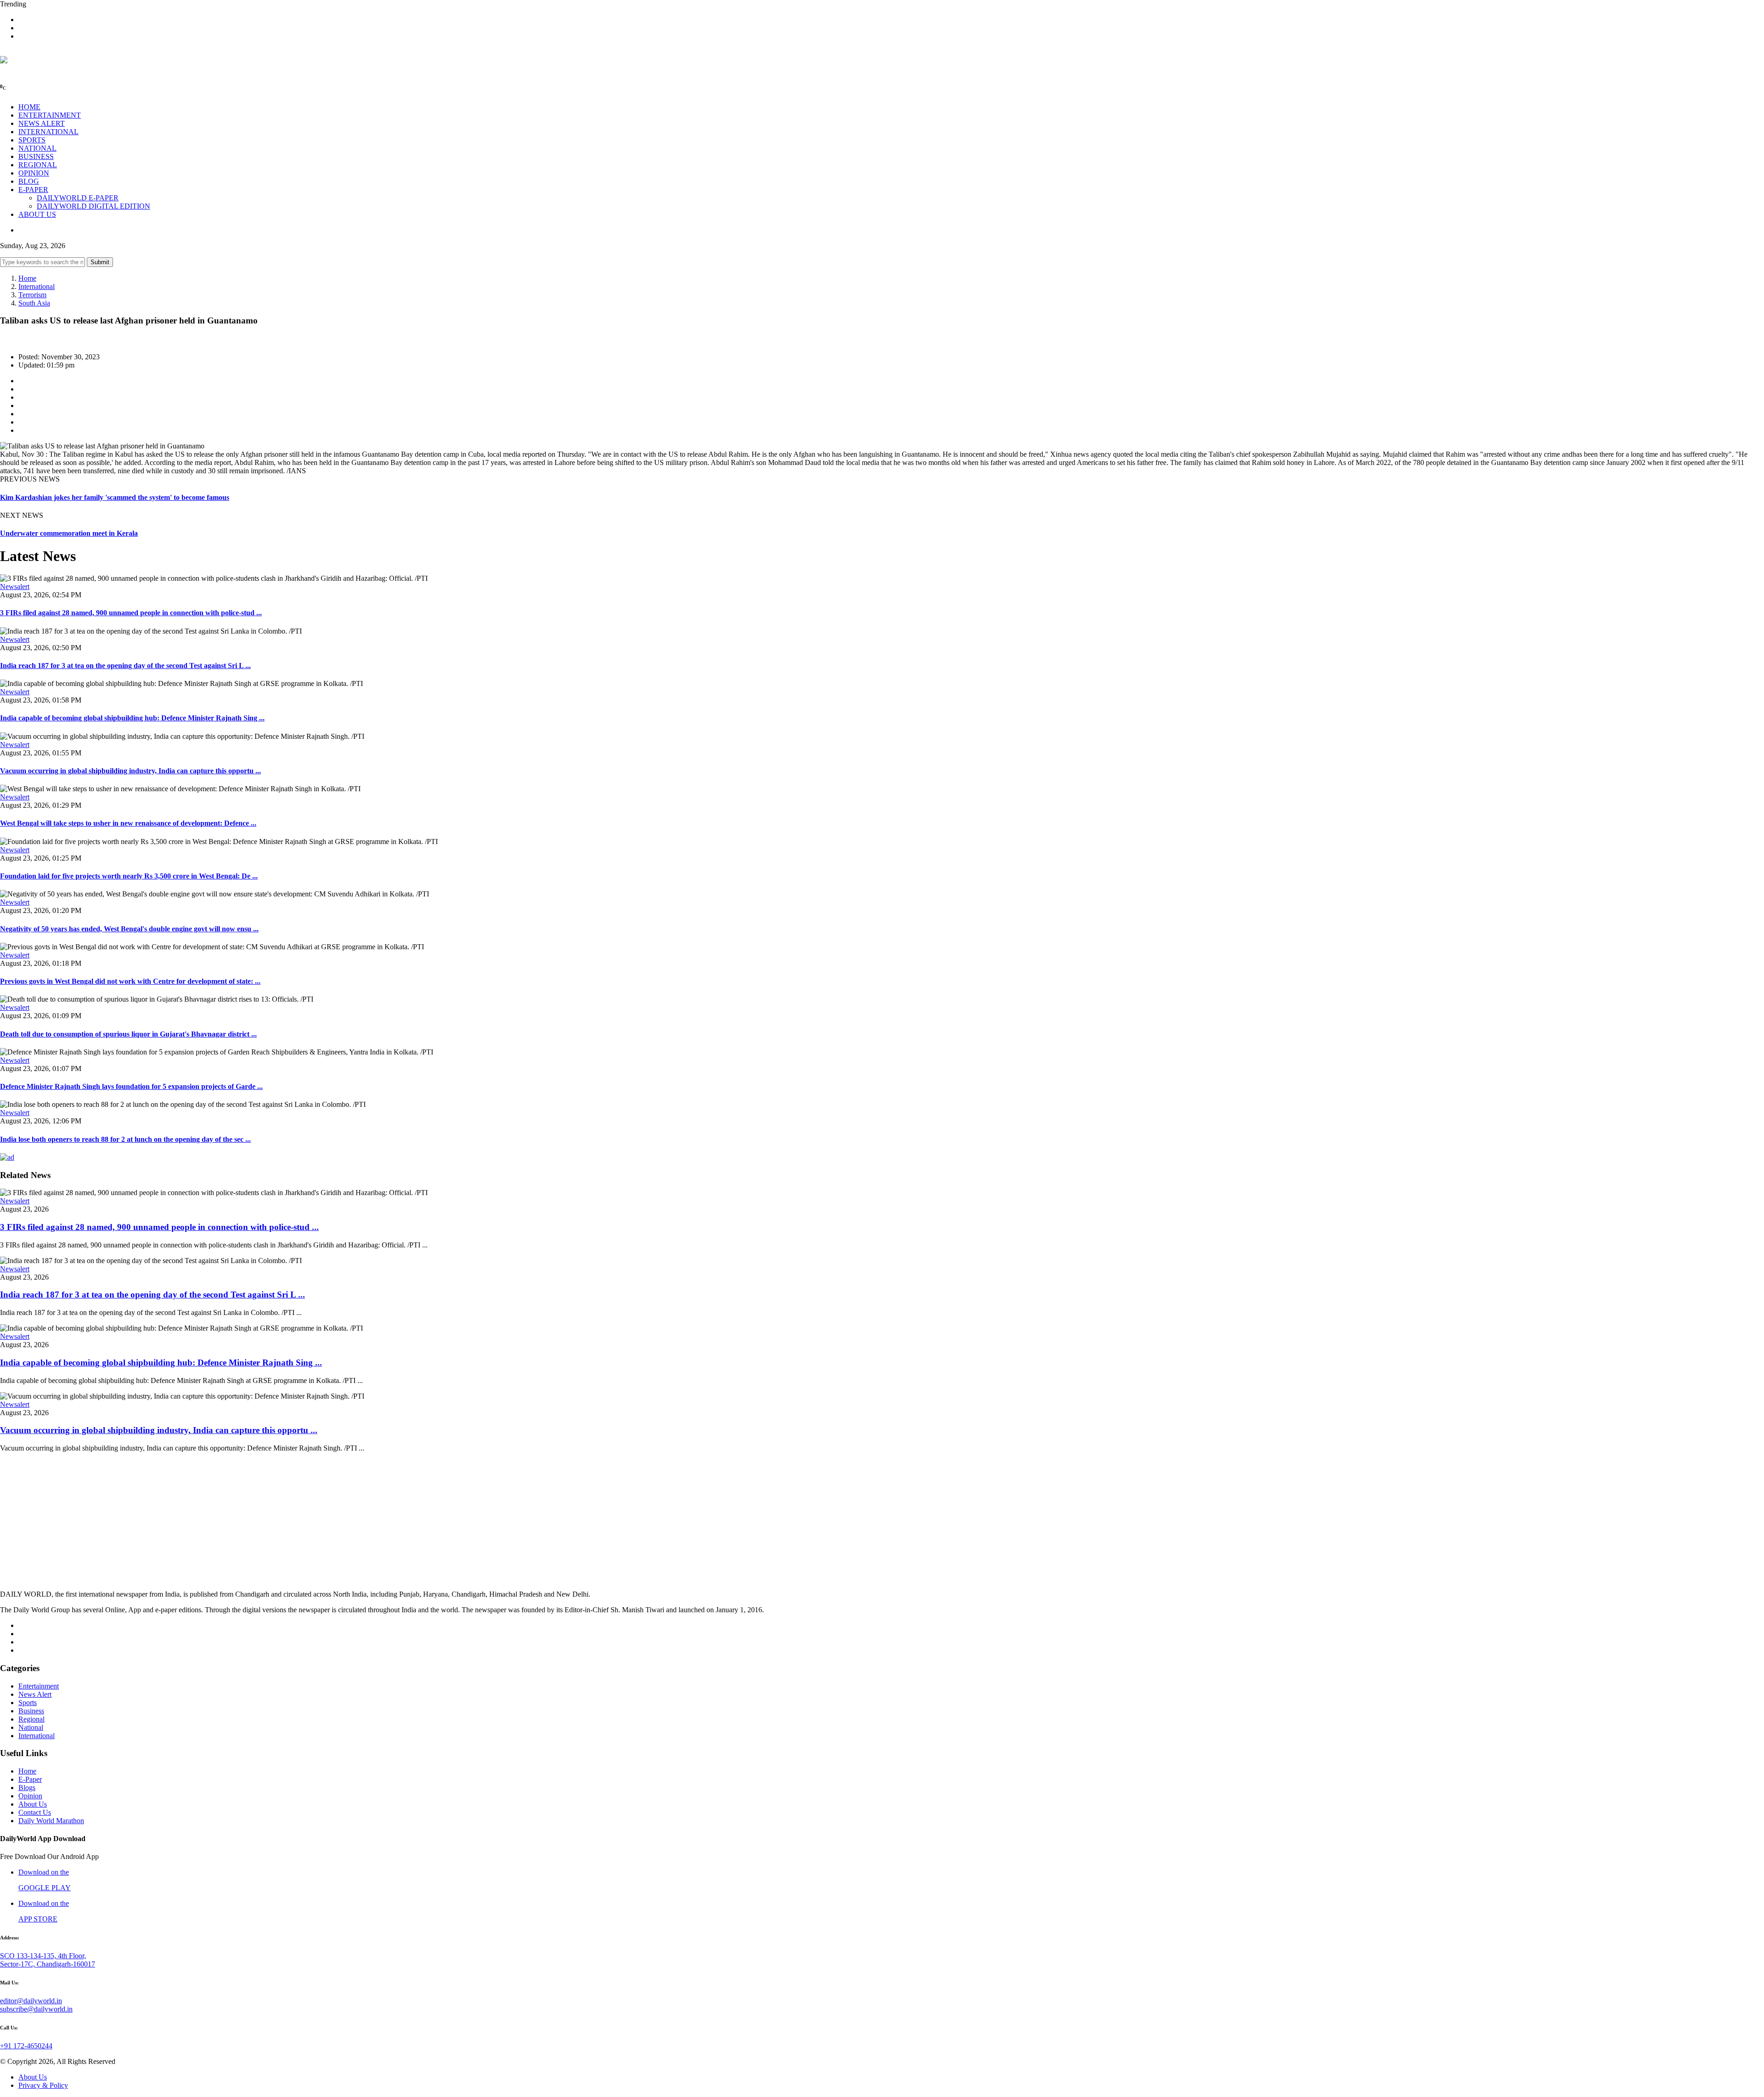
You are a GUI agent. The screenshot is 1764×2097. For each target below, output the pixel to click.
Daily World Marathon (51, 1821)
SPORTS (32, 140)
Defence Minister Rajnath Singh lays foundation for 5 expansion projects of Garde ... (131, 1086)
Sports (28, 1703)
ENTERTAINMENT (50, 115)
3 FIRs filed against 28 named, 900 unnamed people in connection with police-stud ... (131, 613)
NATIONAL (37, 148)
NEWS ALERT (42, 123)
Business (31, 1711)
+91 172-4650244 (26, 2046)
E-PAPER (33, 190)
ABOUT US (37, 214)
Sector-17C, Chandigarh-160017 (48, 1964)
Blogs (27, 1788)
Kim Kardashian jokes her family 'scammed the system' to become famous (115, 497)
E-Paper (30, 1779)
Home (27, 278)
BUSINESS (36, 156)
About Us (33, 1804)
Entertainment (39, 1686)
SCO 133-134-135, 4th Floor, (43, 1956)
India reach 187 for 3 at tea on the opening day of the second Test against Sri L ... (125, 666)
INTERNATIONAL (48, 132)
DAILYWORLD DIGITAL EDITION (93, 206)
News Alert (35, 1694)
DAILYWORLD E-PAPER (78, 198)
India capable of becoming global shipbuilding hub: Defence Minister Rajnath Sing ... (132, 718)
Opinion (30, 1796)
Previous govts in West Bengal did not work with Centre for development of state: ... (130, 981)
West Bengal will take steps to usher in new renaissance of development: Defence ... (128, 823)
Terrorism (32, 295)
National (31, 1727)
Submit (100, 262)
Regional (31, 1719)
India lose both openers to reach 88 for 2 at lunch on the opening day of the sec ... (125, 1139)
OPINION (34, 173)
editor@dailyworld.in (31, 2001)
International (37, 286)
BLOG (29, 181)
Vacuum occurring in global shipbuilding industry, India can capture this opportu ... (130, 771)
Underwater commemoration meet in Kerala (69, 533)
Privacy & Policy (43, 2085)
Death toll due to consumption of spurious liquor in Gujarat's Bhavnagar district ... (128, 1034)
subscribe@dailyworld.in (36, 2009)
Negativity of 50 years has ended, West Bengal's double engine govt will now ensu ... (129, 929)
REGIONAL (38, 165)
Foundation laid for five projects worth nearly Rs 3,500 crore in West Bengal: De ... (129, 876)
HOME (29, 107)
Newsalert (15, 587)
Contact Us (35, 1812)
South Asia (34, 303)
